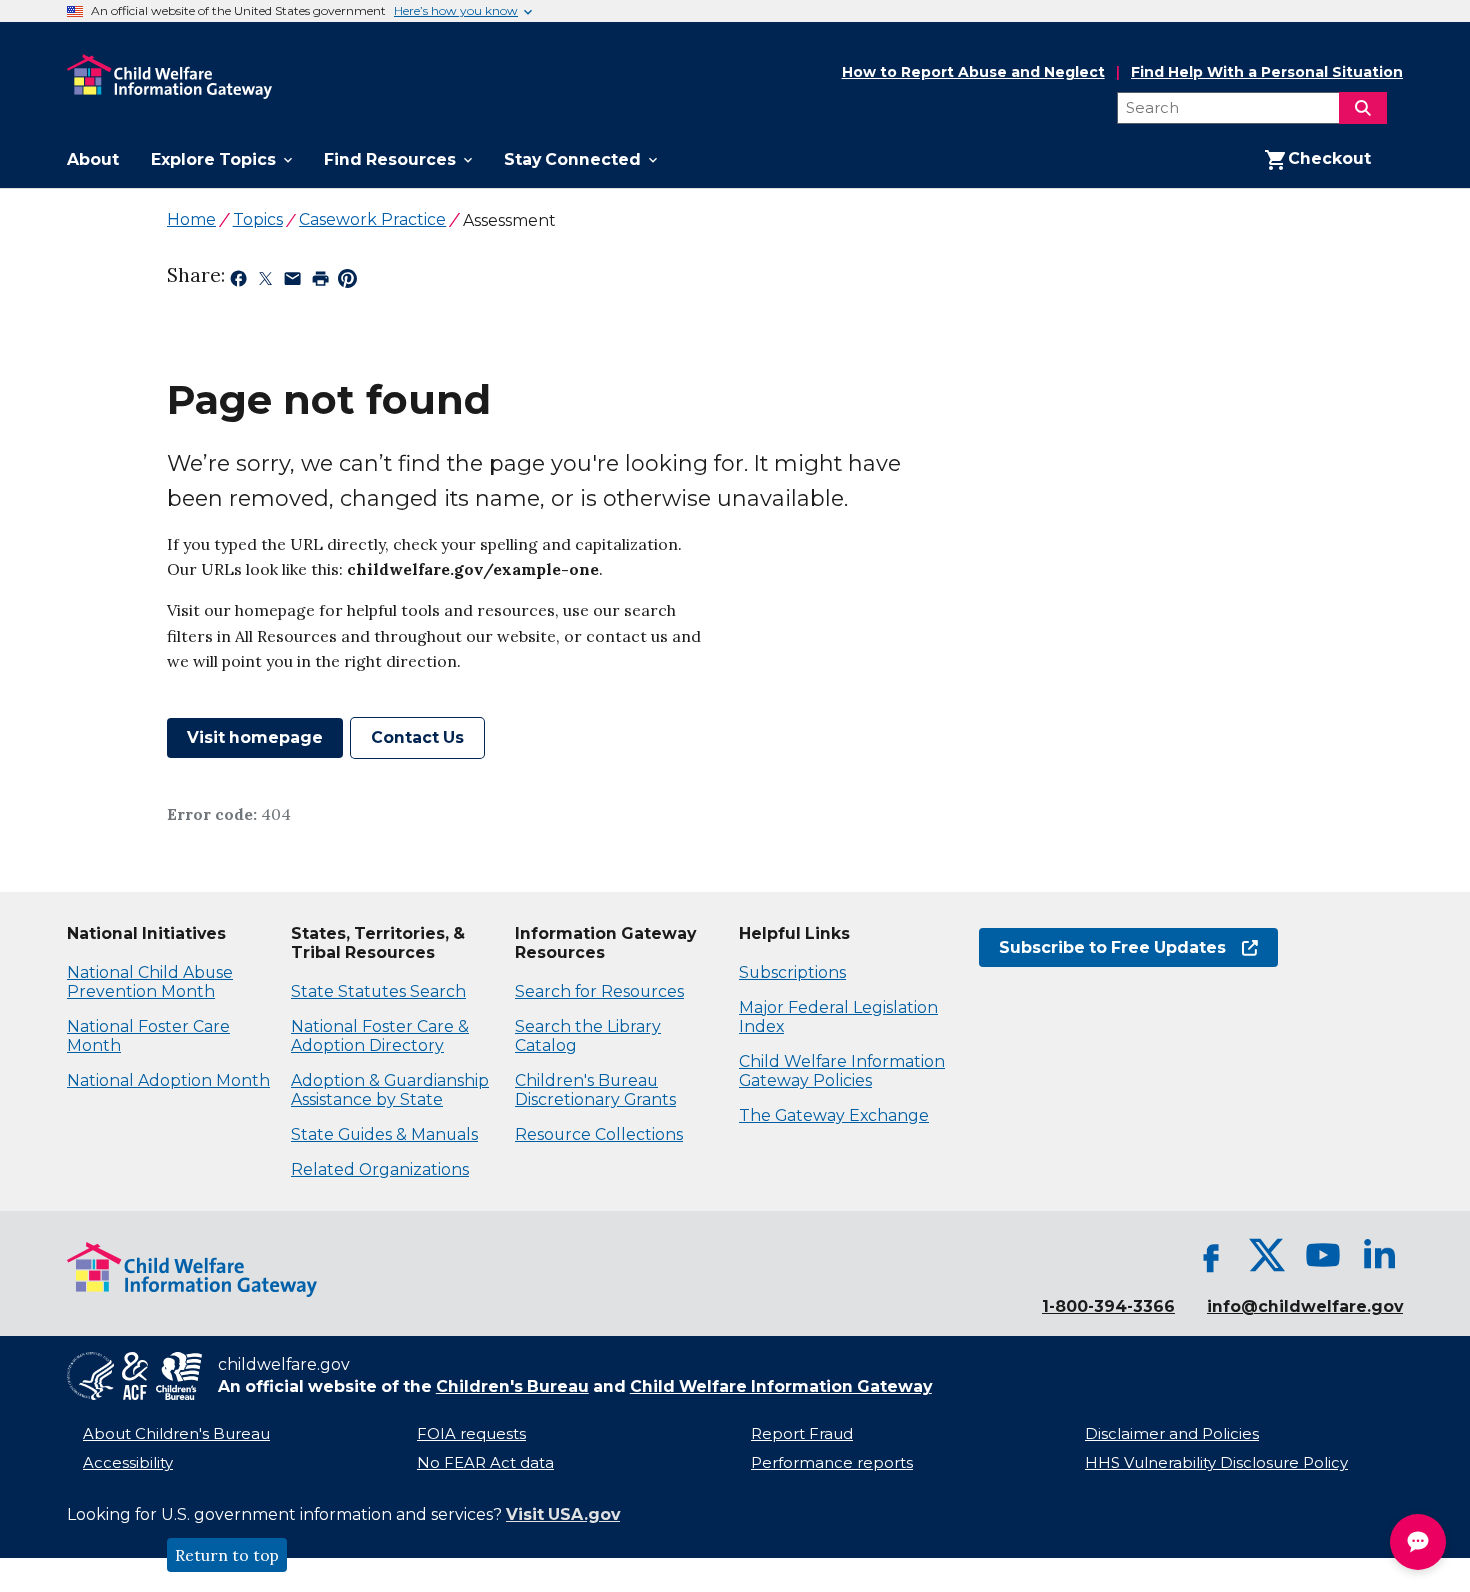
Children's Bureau (512, 1386)
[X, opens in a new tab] (1267, 1255)
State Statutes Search (378, 991)
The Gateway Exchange (834, 1115)
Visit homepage (255, 737)
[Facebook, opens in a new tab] (1211, 1255)
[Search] (1363, 108)
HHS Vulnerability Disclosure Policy (1216, 1463)
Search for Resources (599, 991)
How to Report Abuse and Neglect (973, 73)
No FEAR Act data (485, 1463)
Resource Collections (599, 1134)
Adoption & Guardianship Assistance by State (390, 1090)
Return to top (227, 1555)
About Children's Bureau (176, 1434)
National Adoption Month (168, 1080)
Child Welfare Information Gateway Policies (842, 1071)
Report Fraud (802, 1434)
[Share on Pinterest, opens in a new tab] (347, 282)
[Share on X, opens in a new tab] (265, 282)
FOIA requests (471, 1434)
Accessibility (128, 1463)
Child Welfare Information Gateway (781, 1386)
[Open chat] (1418, 1542)
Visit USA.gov (563, 1514)
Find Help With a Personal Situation (1267, 72)
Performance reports (832, 1463)
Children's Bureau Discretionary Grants (595, 1090)
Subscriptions (792, 972)
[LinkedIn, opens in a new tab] (1379, 1255)
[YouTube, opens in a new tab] (1323, 1255)
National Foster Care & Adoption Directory (380, 1036)
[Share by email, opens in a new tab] (292, 282)
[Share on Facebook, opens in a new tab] (238, 282)
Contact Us (417, 737)
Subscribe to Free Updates (1102, 947)
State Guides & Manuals (384, 1134)
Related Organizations (380, 1169)
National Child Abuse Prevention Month (150, 982)
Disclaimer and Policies (1172, 1434)
